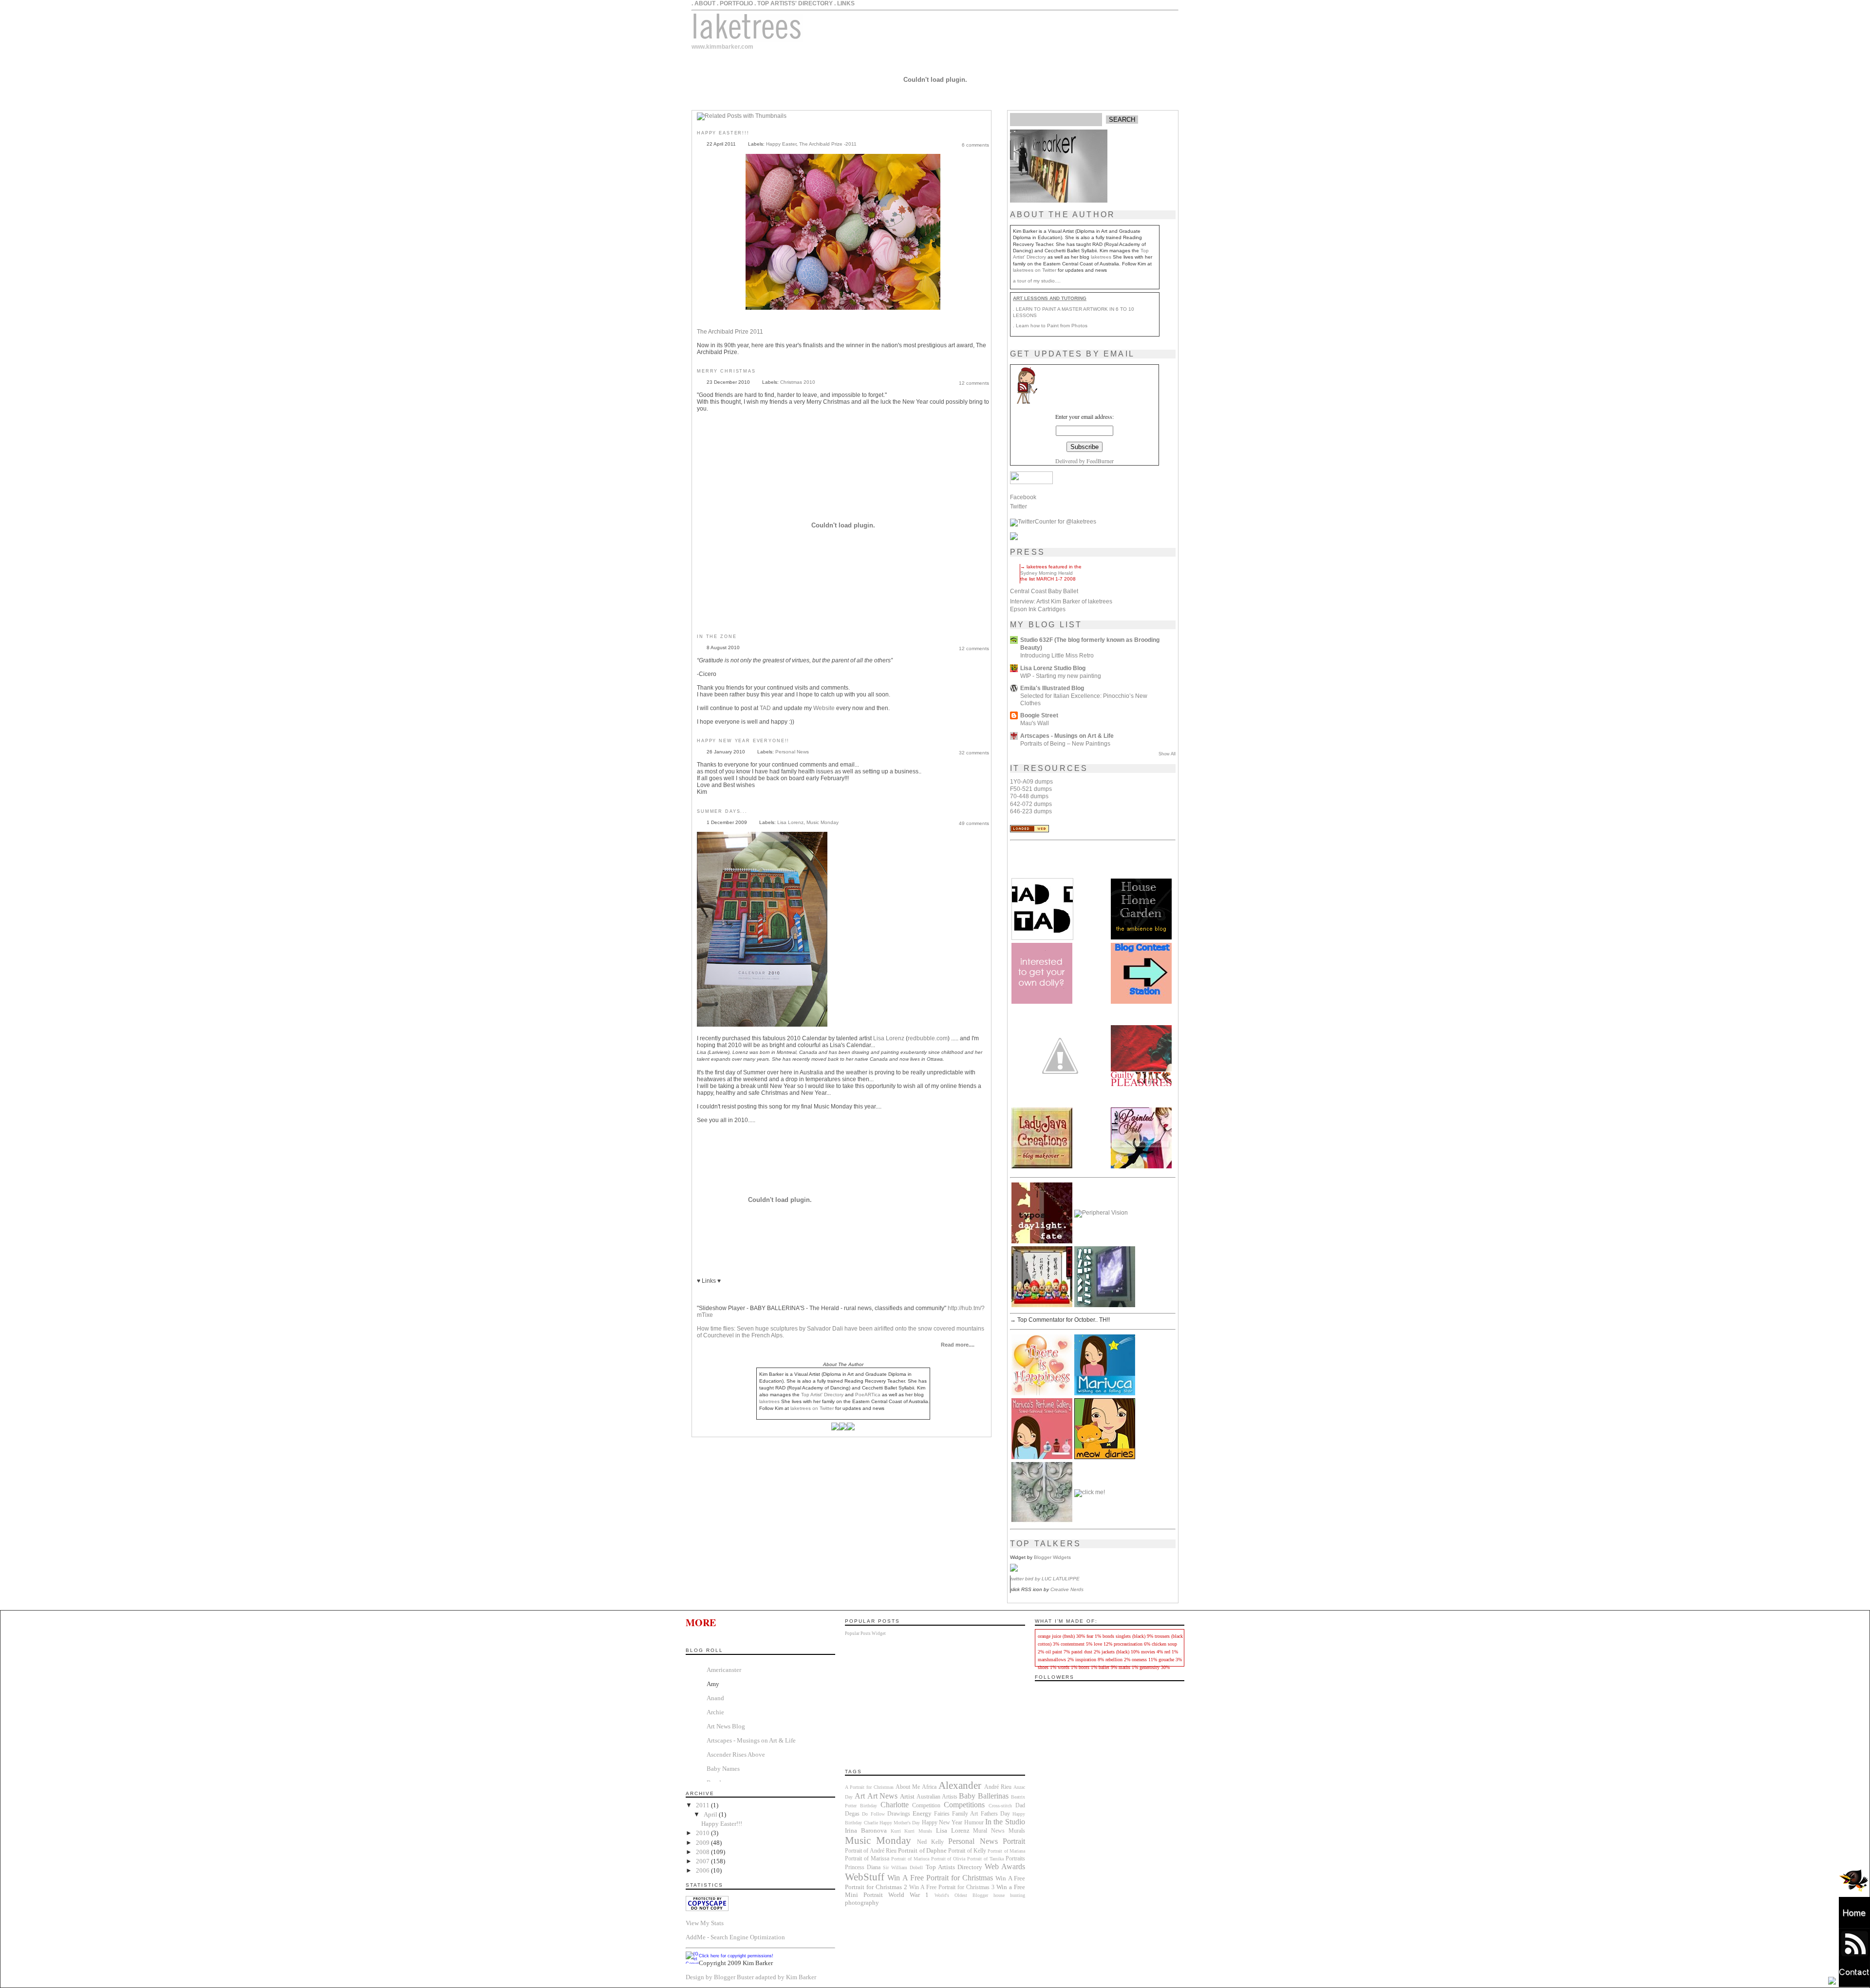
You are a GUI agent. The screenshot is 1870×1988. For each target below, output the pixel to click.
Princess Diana (863, 1867)
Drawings (899, 1814)
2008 (703, 1852)
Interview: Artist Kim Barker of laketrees (1061, 601)
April (711, 1814)
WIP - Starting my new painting (1061, 676)
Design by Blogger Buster (720, 1977)
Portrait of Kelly (967, 1851)
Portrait (1014, 1841)
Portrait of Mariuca (910, 1859)
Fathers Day (995, 1814)
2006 (703, 1870)
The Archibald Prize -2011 (828, 144)
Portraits (1015, 1859)
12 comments (974, 383)
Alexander (960, 1785)
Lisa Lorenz (790, 822)
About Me (908, 1787)
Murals (1017, 1831)
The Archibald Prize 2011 (730, 332)
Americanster (724, 1670)
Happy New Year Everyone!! (743, 741)
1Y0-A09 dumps (1031, 782)
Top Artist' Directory (822, 1395)
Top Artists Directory (954, 1867)
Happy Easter (781, 144)
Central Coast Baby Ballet (1044, 591)
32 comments (974, 753)
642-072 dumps (1031, 804)
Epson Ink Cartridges (1038, 609)
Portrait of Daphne (922, 1850)
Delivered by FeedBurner (1085, 461)
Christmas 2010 (798, 382)
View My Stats (705, 1923)
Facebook (1023, 497)
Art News (883, 1796)
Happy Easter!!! (723, 133)
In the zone (717, 637)
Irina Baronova (866, 1830)
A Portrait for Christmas (869, 1787)
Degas (852, 1814)
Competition (926, 1806)
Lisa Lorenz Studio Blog (1053, 668)
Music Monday (823, 822)
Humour (974, 1823)
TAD (765, 708)
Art (860, 1796)
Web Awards (1005, 1866)
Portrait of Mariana (1006, 1851)
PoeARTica (868, 1395)
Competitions (964, 1805)
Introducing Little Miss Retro (1057, 655)
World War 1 (908, 1895)
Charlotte (895, 1805)
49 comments (974, 823)
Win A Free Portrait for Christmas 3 (952, 1887)
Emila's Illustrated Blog (1052, 688)
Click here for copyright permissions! (736, 1956)
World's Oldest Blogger (961, 1895)
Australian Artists (937, 1797)
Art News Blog (726, 1726)
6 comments (975, 145)
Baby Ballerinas (984, 1796)
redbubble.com (928, 1038)
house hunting (1009, 1895)
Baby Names (723, 1769)
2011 (703, 1805)
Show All (1167, 754)
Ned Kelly (930, 1842)
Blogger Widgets (1052, 1557)
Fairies (942, 1814)
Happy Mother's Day (900, 1823)
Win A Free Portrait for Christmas (940, 1878)
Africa (929, 1787)
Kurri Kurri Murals (911, 1831)
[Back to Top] (1832, 1981)
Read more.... (958, 1345)
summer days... (722, 811)
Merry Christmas (726, 371)
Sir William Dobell (903, 1867)
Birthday (869, 1806)
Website (824, 708)
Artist (907, 1796)
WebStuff (865, 1877)
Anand (715, 1698)
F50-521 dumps (1031, 789)
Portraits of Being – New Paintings (1065, 743)
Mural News (989, 1831)
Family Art (965, 1814)
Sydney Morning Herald (1047, 573)
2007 (703, 1861)
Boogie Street (1039, 715)
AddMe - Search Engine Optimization (735, 1937)
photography (862, 1903)
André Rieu (998, 1787)
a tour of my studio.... (1037, 281)
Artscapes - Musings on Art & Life (1067, 736)
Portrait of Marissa (867, 1859)
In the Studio (1005, 1822)
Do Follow (873, 1814)
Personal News (792, 752)
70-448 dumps (1029, 796)
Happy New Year (942, 1823)
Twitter (1019, 506)
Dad (1020, 1806)
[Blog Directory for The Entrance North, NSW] (1029, 830)
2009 (703, 1843)
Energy (922, 1813)
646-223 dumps (1031, 811)
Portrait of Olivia (948, 1859)
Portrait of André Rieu (871, 1851)
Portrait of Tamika (985, 1859)
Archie (715, 1712)
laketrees (1101, 257)
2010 (703, 1833)
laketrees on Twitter (1035, 270)
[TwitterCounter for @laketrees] (1053, 522)
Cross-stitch (1000, 1806)
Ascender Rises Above (736, 1754)
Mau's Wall (1035, 723)
